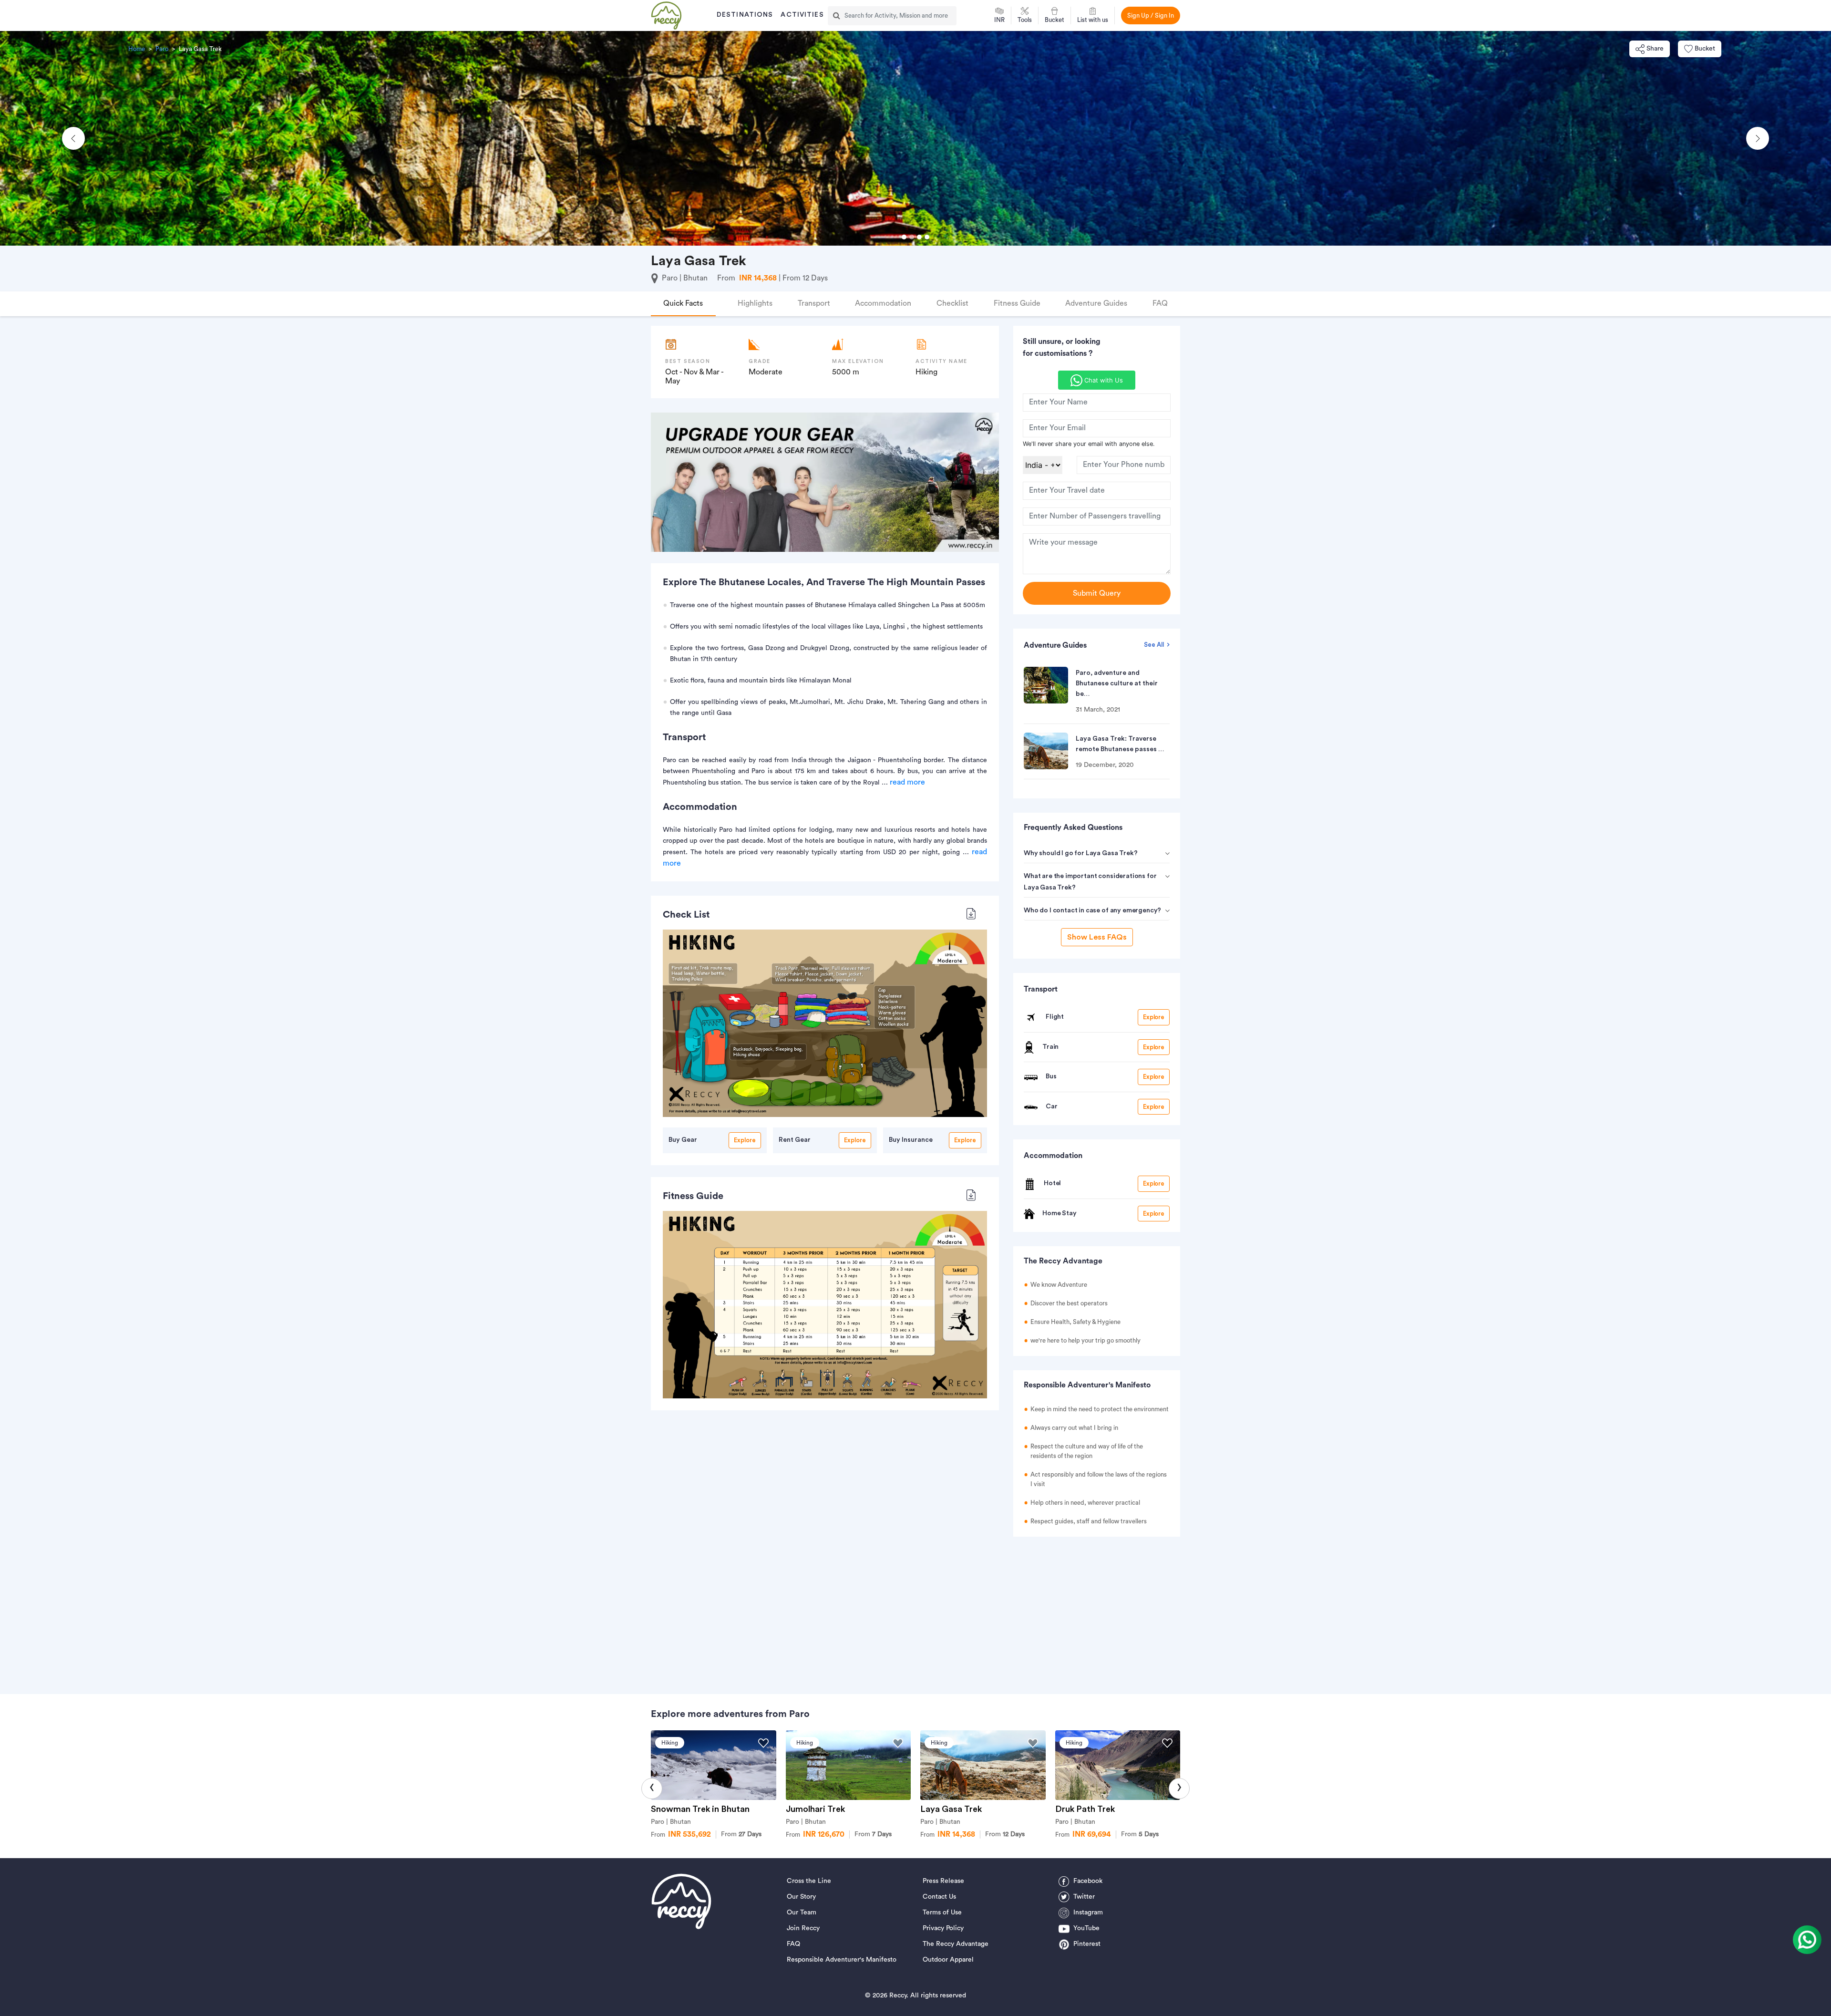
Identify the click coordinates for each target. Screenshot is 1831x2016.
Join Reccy (803, 1928)
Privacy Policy (943, 1928)
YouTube (1086, 1928)
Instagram (1088, 1913)
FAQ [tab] (1160, 303)
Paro (162, 49)
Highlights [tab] (755, 303)
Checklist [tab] (952, 303)
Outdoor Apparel (948, 1960)
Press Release (943, 1881)
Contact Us (939, 1897)
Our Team (802, 1913)
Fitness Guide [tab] (1017, 303)
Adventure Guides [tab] (1096, 303)
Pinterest (1087, 1944)
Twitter (1084, 1897)
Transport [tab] (814, 303)
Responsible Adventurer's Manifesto (842, 1960)
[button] (73, 138)
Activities (802, 15)
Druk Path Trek (1085, 1809)
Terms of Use (942, 1913)
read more (907, 782)
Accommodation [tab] (883, 303)
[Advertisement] (1097, 1611)
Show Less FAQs (1097, 937)
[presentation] (652, 1789)
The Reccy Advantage (956, 1944)
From (741, 1834)
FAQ (793, 1944)
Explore (745, 1140)
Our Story (801, 1897)
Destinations (745, 15)
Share (1655, 49)
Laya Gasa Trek (951, 1809)
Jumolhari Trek (815, 1809)
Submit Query (1097, 593)
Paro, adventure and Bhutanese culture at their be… (1117, 683)
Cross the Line (809, 1881)
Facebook (1088, 1881)
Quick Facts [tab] (683, 303)
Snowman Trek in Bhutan (700, 1809)
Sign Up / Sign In (1151, 16)
